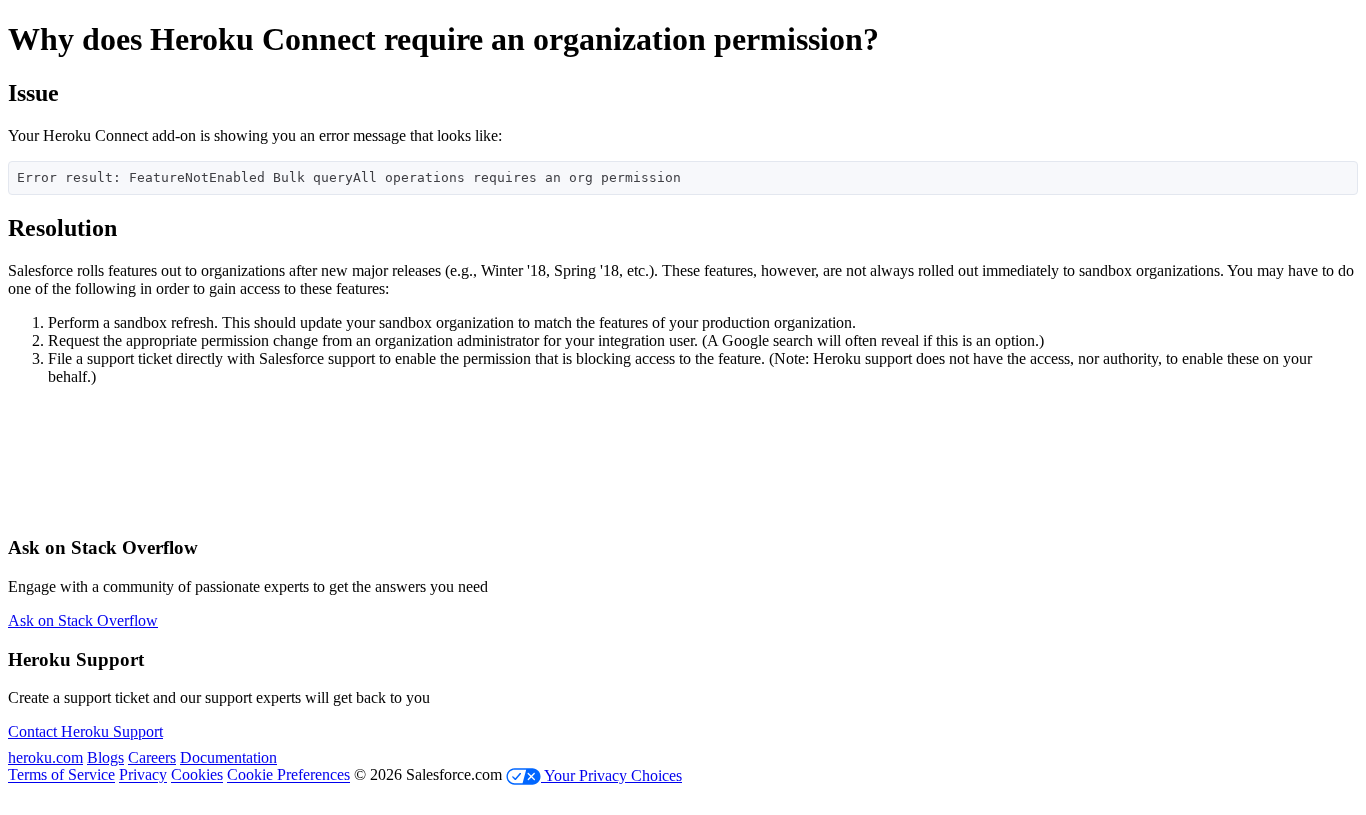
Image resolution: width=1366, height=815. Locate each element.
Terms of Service (61, 775)
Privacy (143, 775)
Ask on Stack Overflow (83, 620)
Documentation (228, 757)
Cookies (197, 775)
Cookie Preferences (288, 775)
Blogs (105, 757)
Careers (152, 757)
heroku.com (45, 757)
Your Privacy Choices (611, 775)
